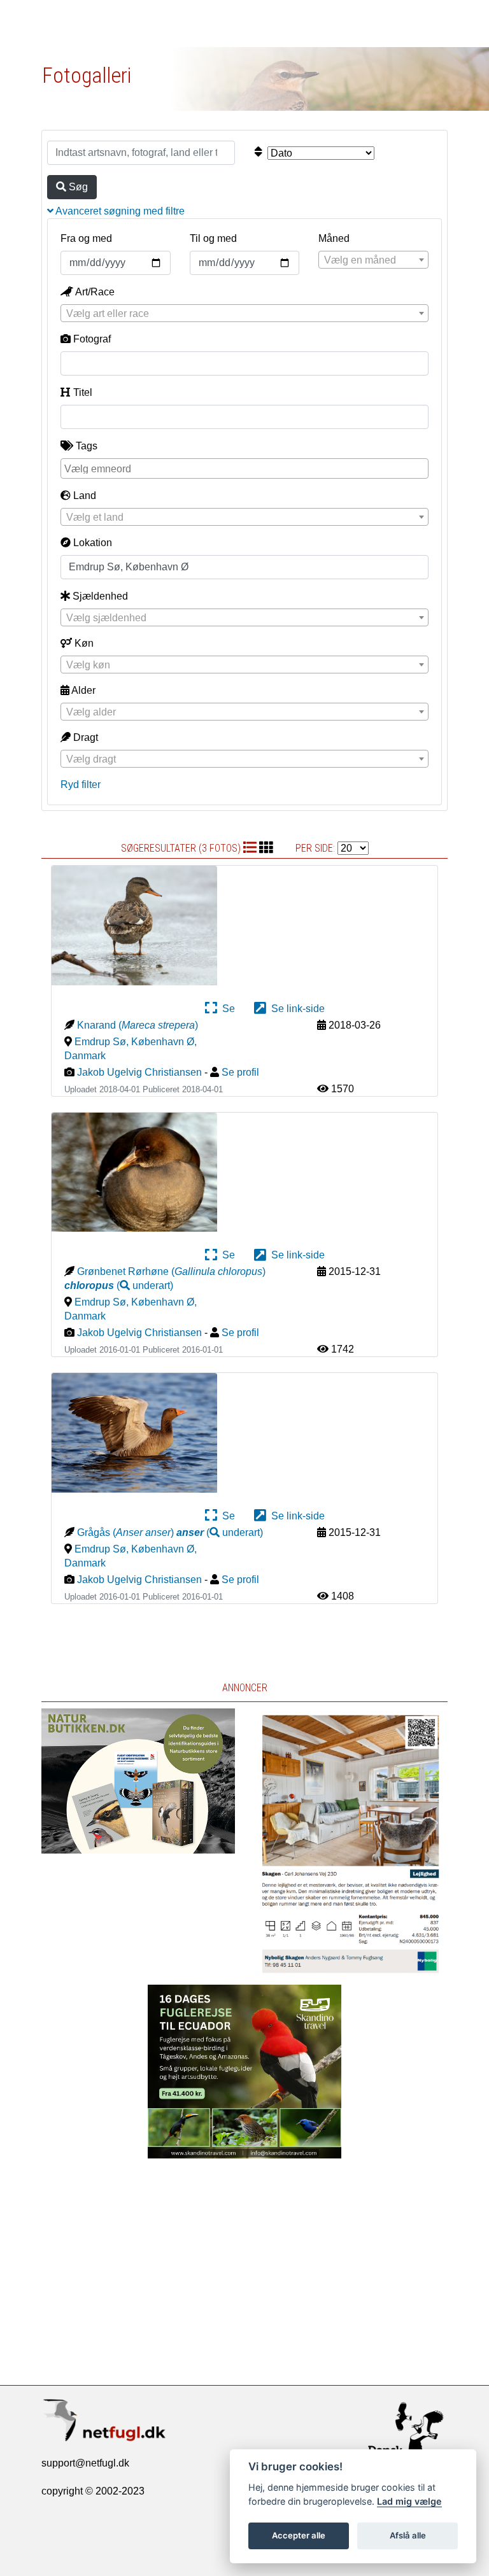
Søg (77, 187)
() (119, 1285)
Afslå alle (408, 2535)
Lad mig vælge (409, 2501)
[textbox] (373, 260)
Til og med (213, 238)
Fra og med (86, 238)
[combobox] (373, 260)
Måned (334, 238)
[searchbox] (246, 468)
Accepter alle (299, 2535)
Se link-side (295, 1009)
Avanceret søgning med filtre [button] (119, 211)
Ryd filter (81, 785)
